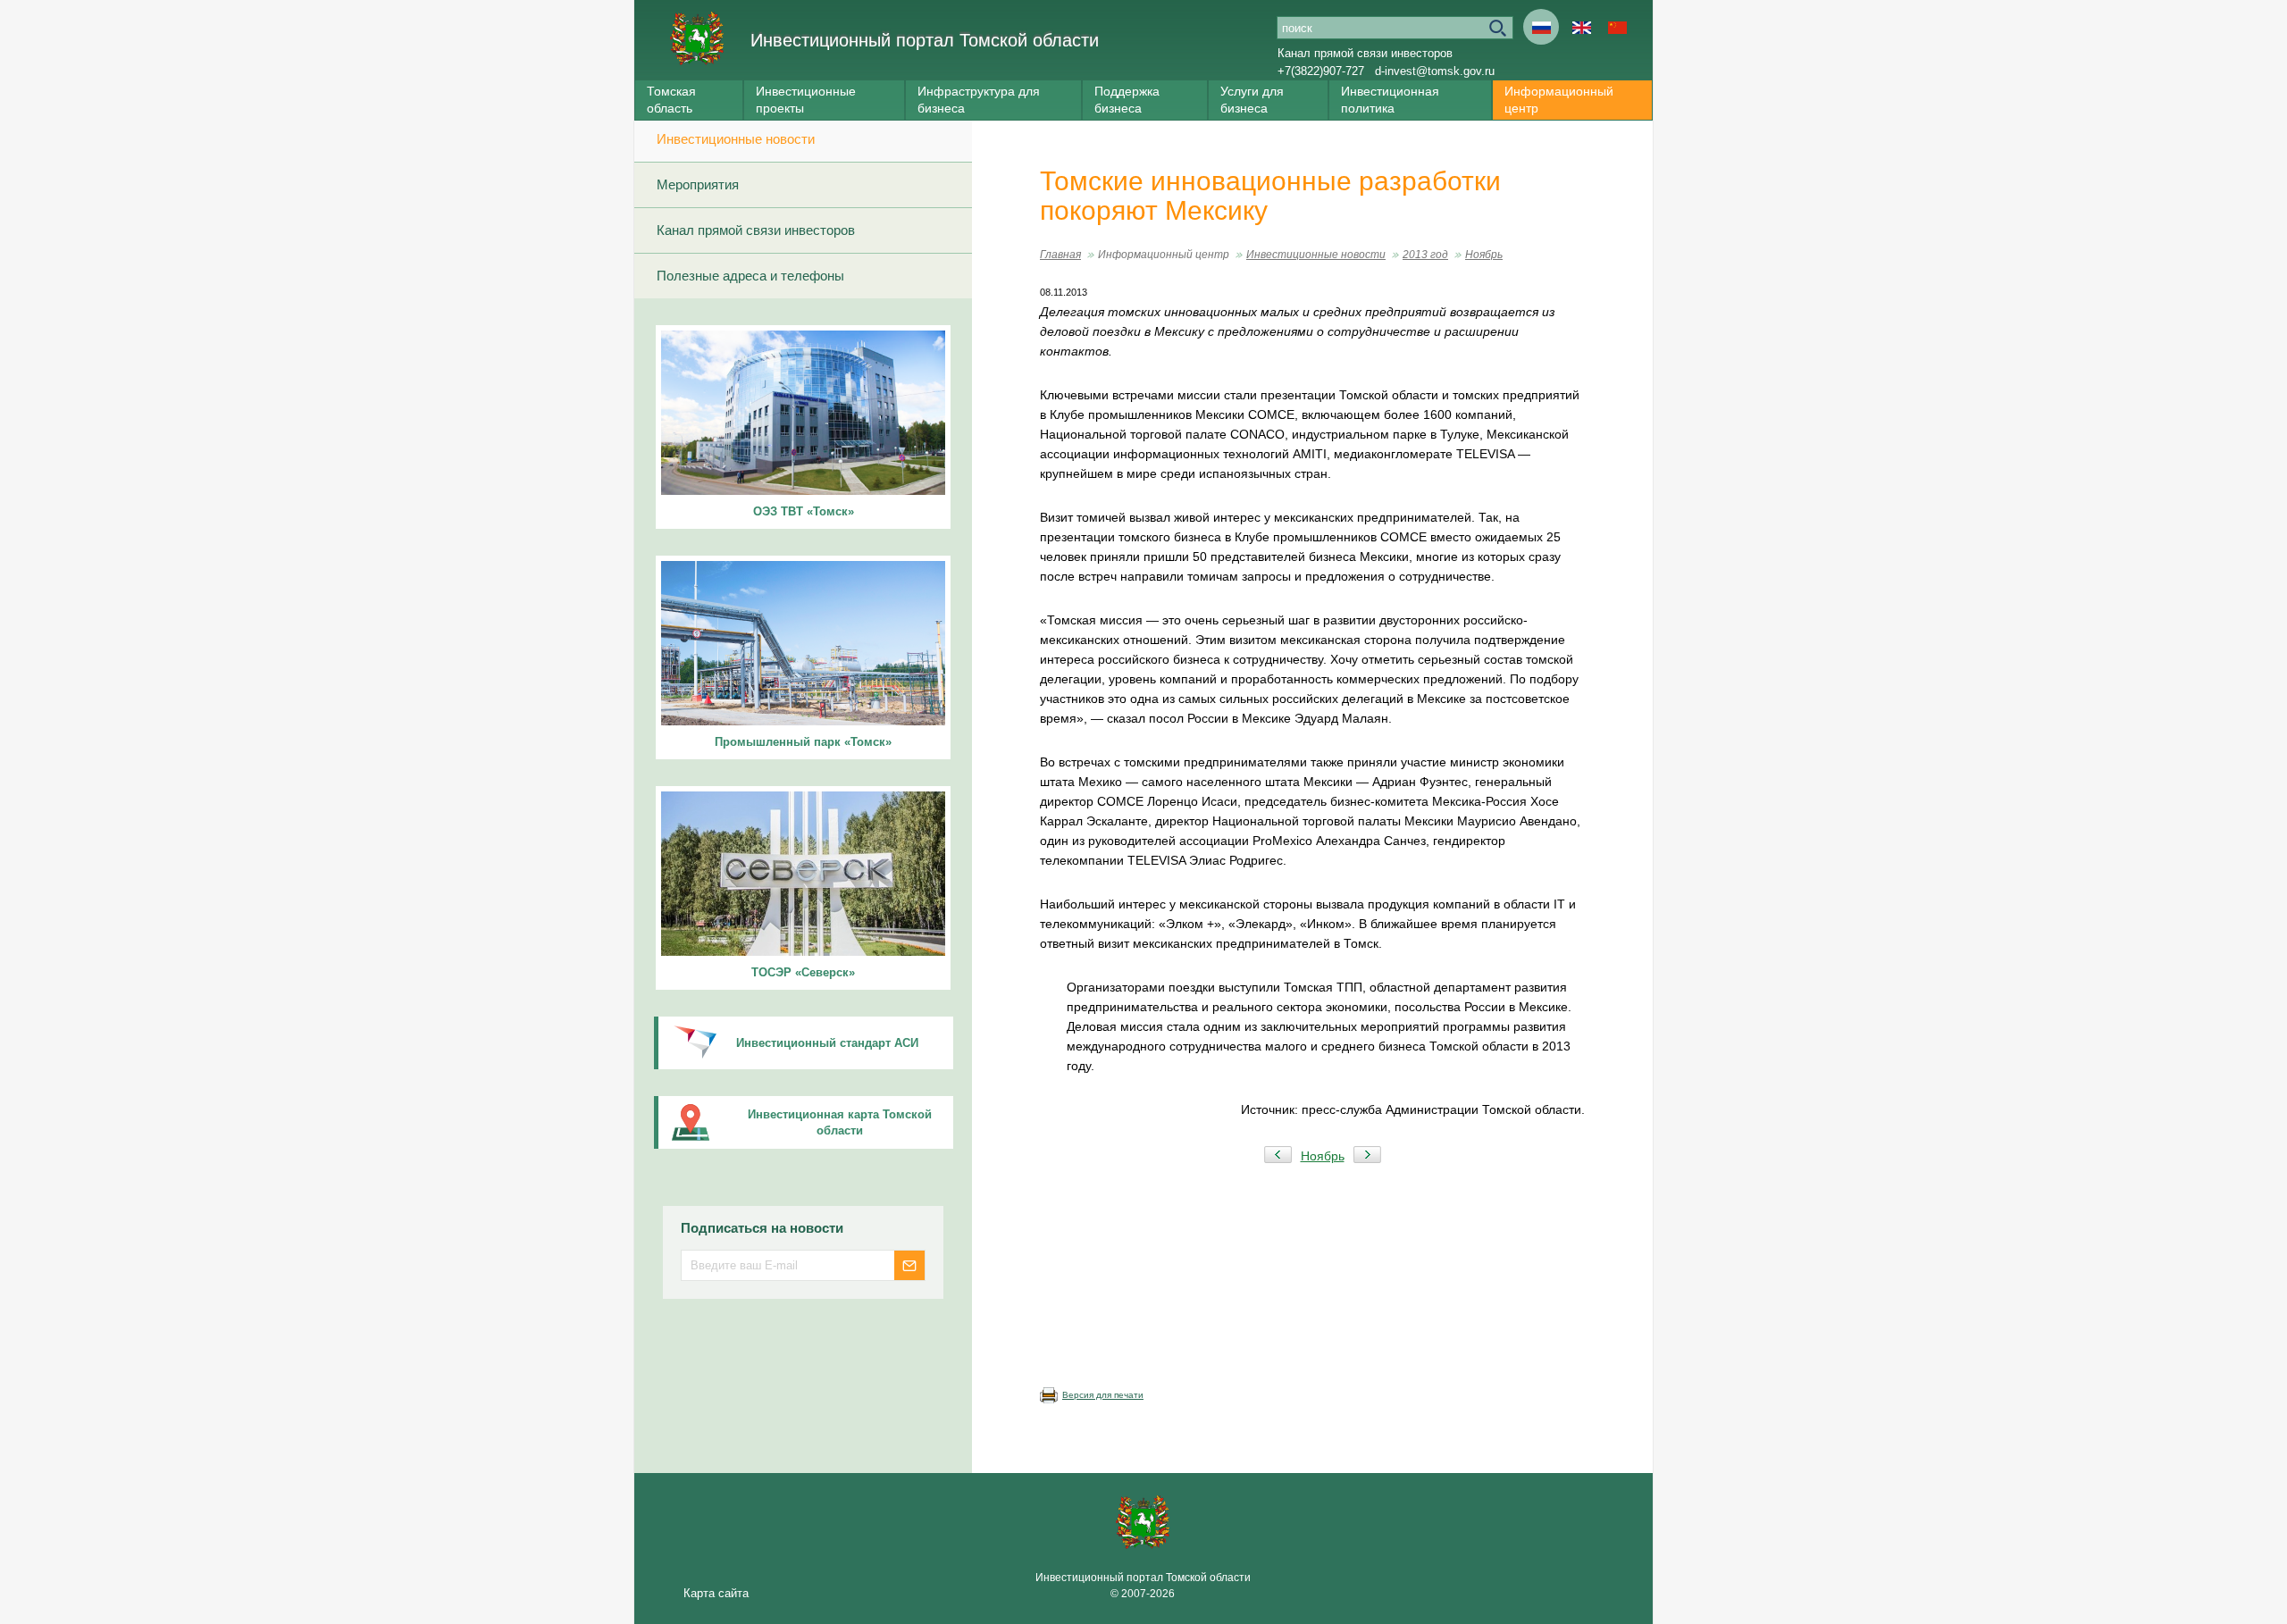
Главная (1060, 255)
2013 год (1425, 255)
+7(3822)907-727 (1321, 71)
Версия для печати (1103, 1395)
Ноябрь (1484, 255)
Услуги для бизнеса (1252, 100)
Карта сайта (716, 1593)
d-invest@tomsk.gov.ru (1435, 71)
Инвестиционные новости (736, 139)
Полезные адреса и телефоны (750, 276)
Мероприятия (698, 184)
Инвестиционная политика (1390, 100)
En (1581, 27)
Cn (1617, 27)
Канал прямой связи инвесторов (1365, 53)
